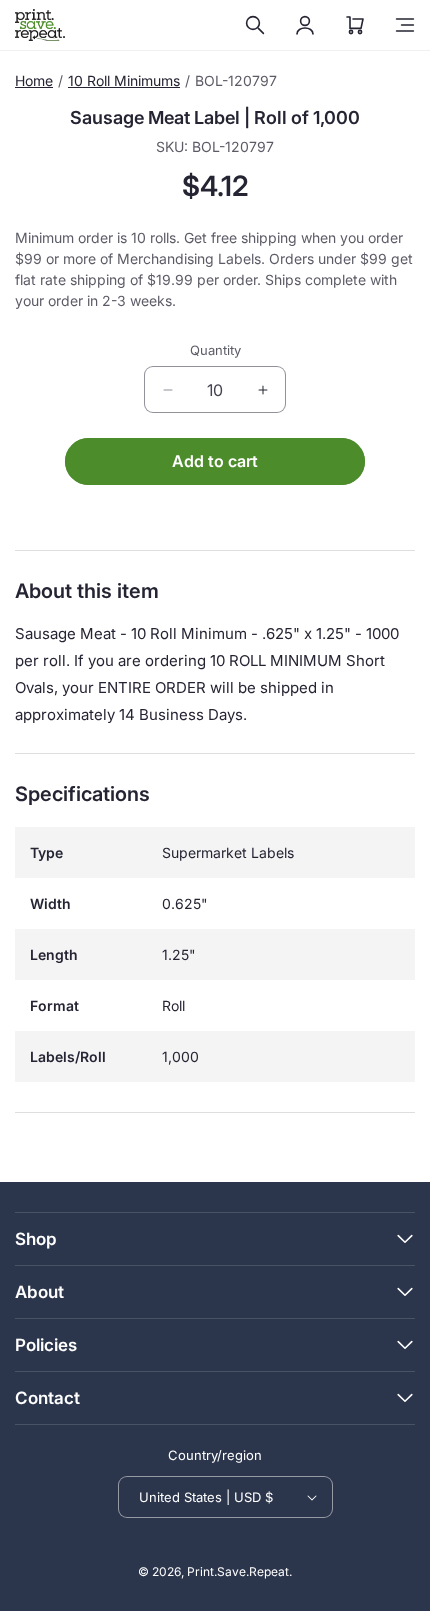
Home (34, 80)
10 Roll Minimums (124, 80)
